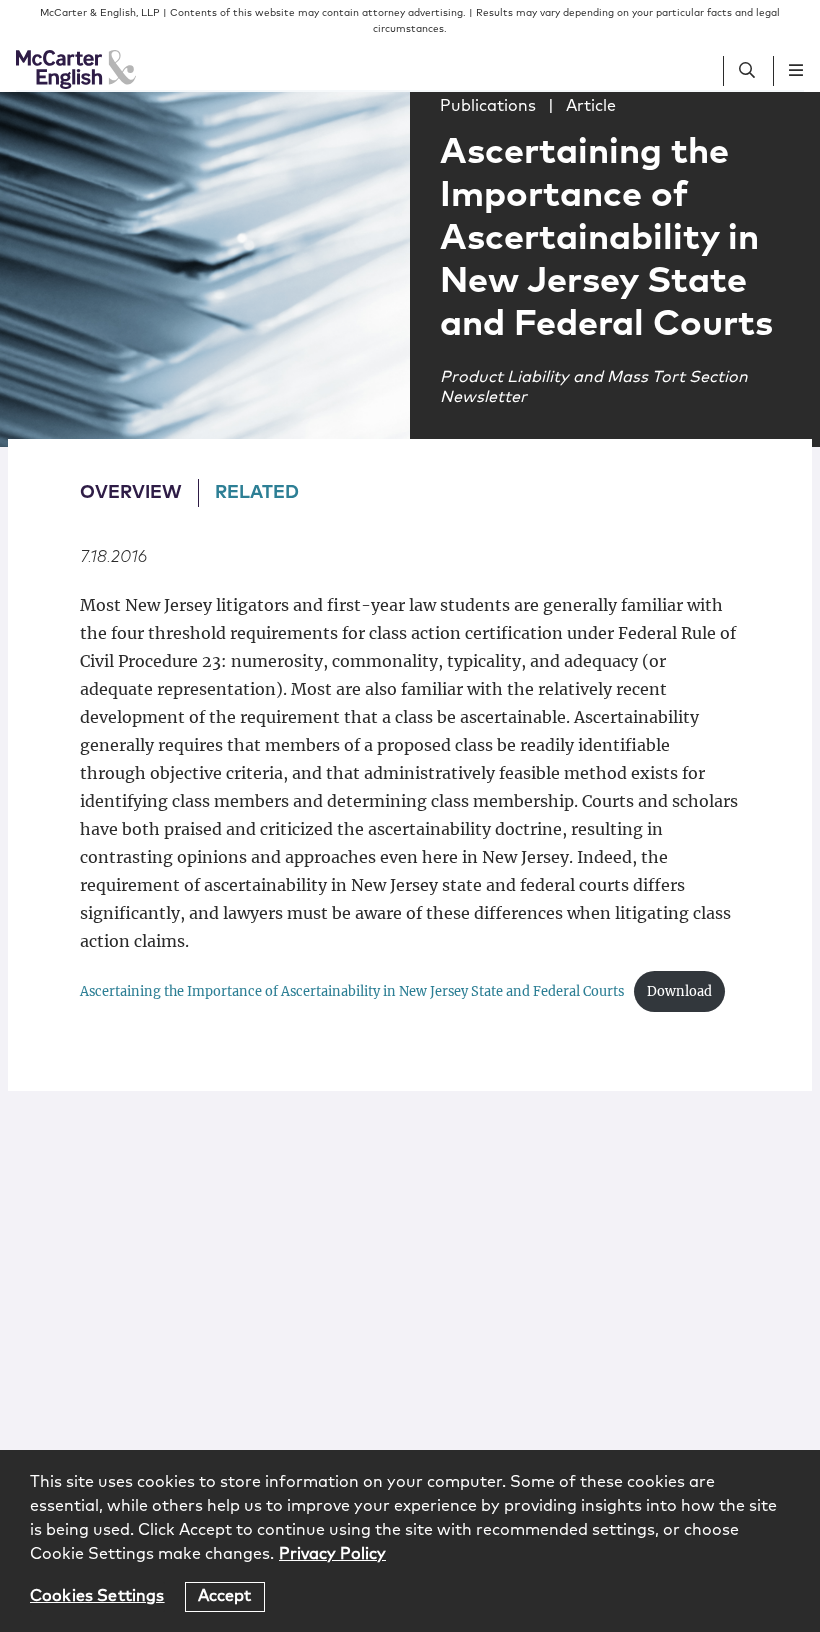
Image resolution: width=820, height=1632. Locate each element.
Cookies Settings (97, 1596)
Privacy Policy (332, 1554)
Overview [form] (131, 493)
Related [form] (257, 493)
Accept (225, 1596)
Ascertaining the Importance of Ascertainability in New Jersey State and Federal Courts (352, 991)
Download (679, 991)
